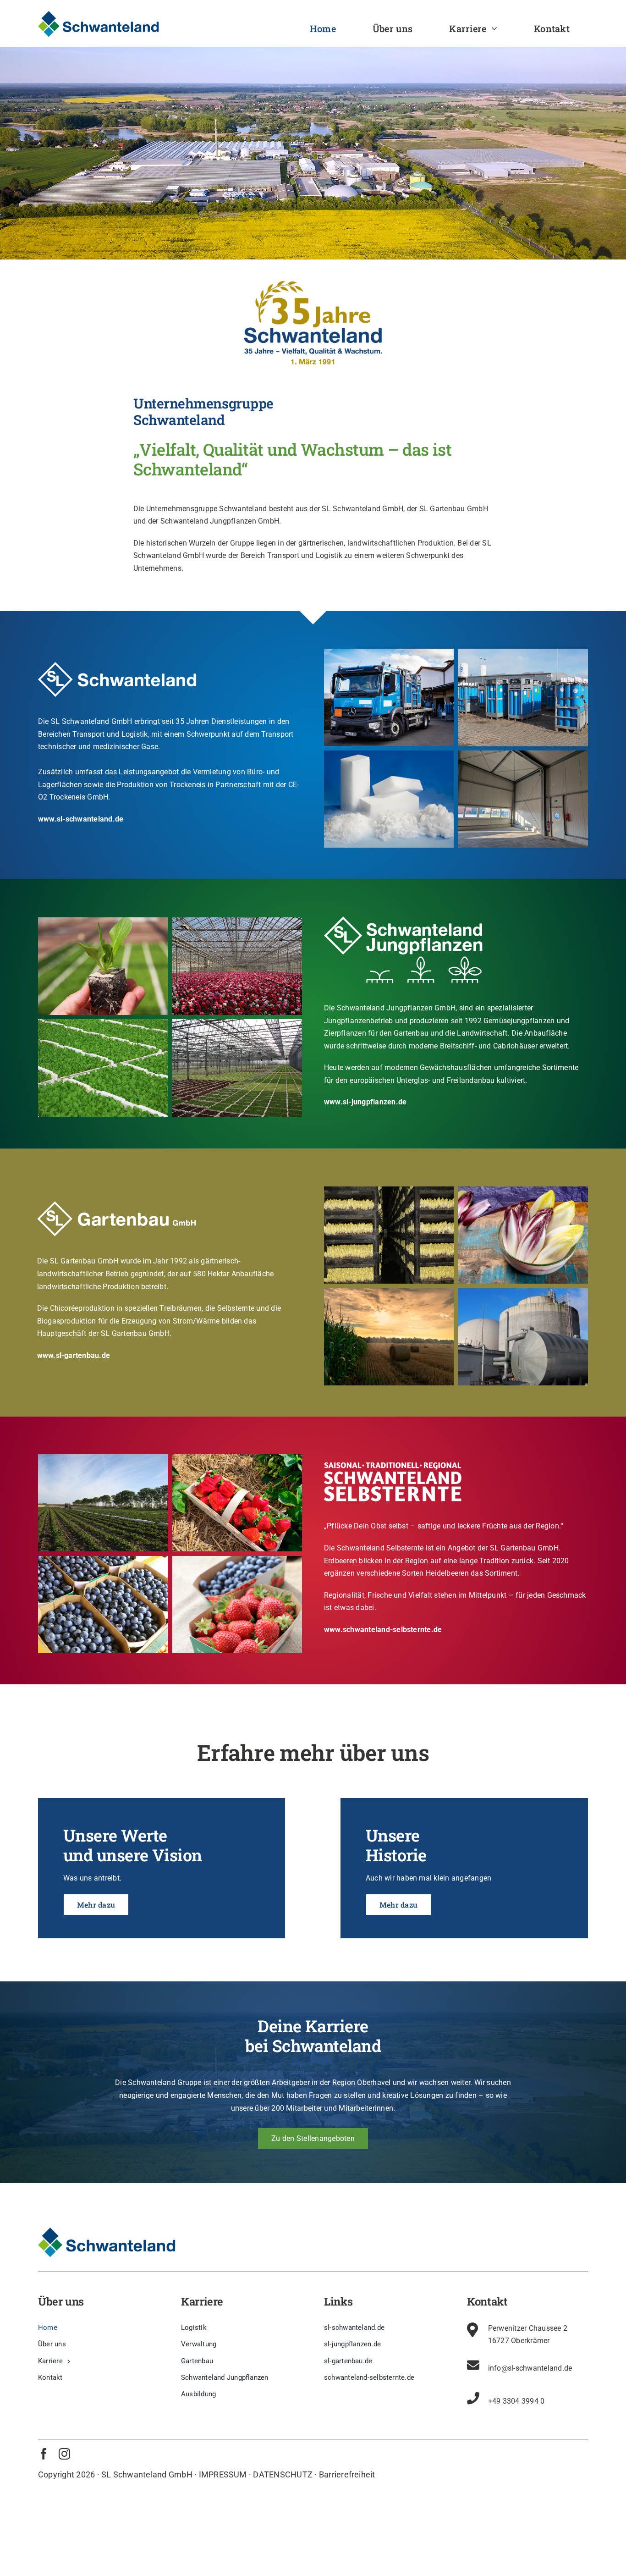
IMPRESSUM (223, 2474)
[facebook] (44, 2454)
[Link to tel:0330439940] (473, 2398)
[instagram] (64, 2454)
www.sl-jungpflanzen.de (365, 1102)
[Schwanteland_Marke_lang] (99, 14)
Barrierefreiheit (347, 2474)
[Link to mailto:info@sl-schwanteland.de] (473, 2365)
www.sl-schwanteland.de (81, 819)
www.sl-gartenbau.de (74, 1355)
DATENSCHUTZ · (285, 2474)
